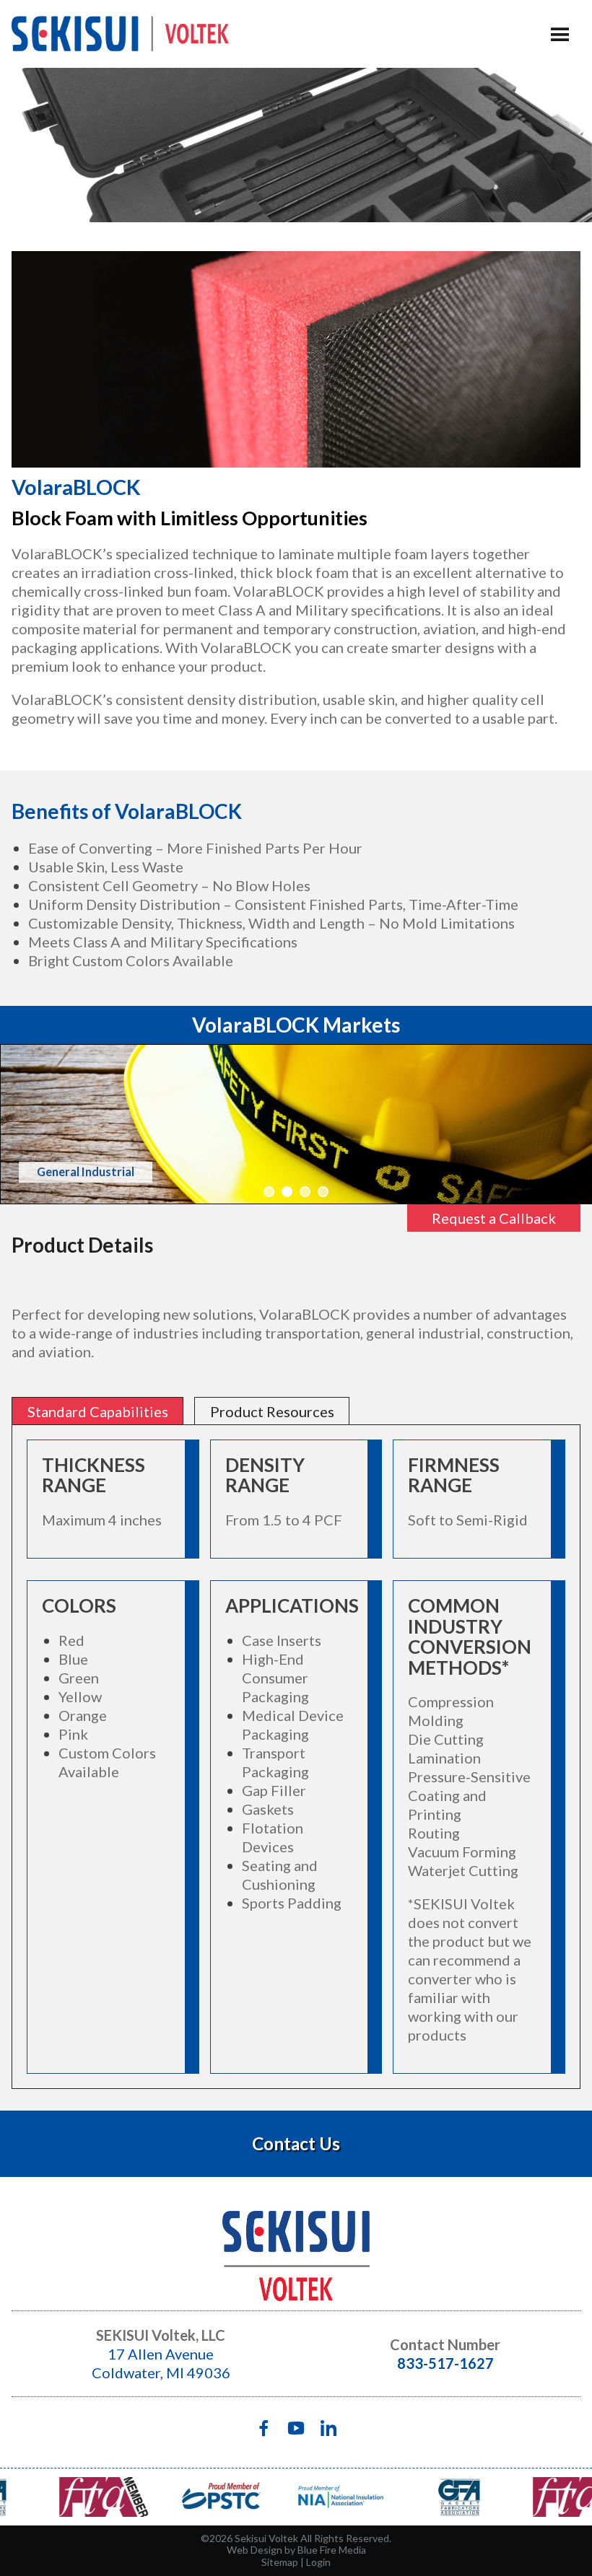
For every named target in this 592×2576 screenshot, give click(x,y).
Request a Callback (494, 1218)
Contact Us (296, 2143)
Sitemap (280, 2562)
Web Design (254, 2550)
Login (318, 2562)
